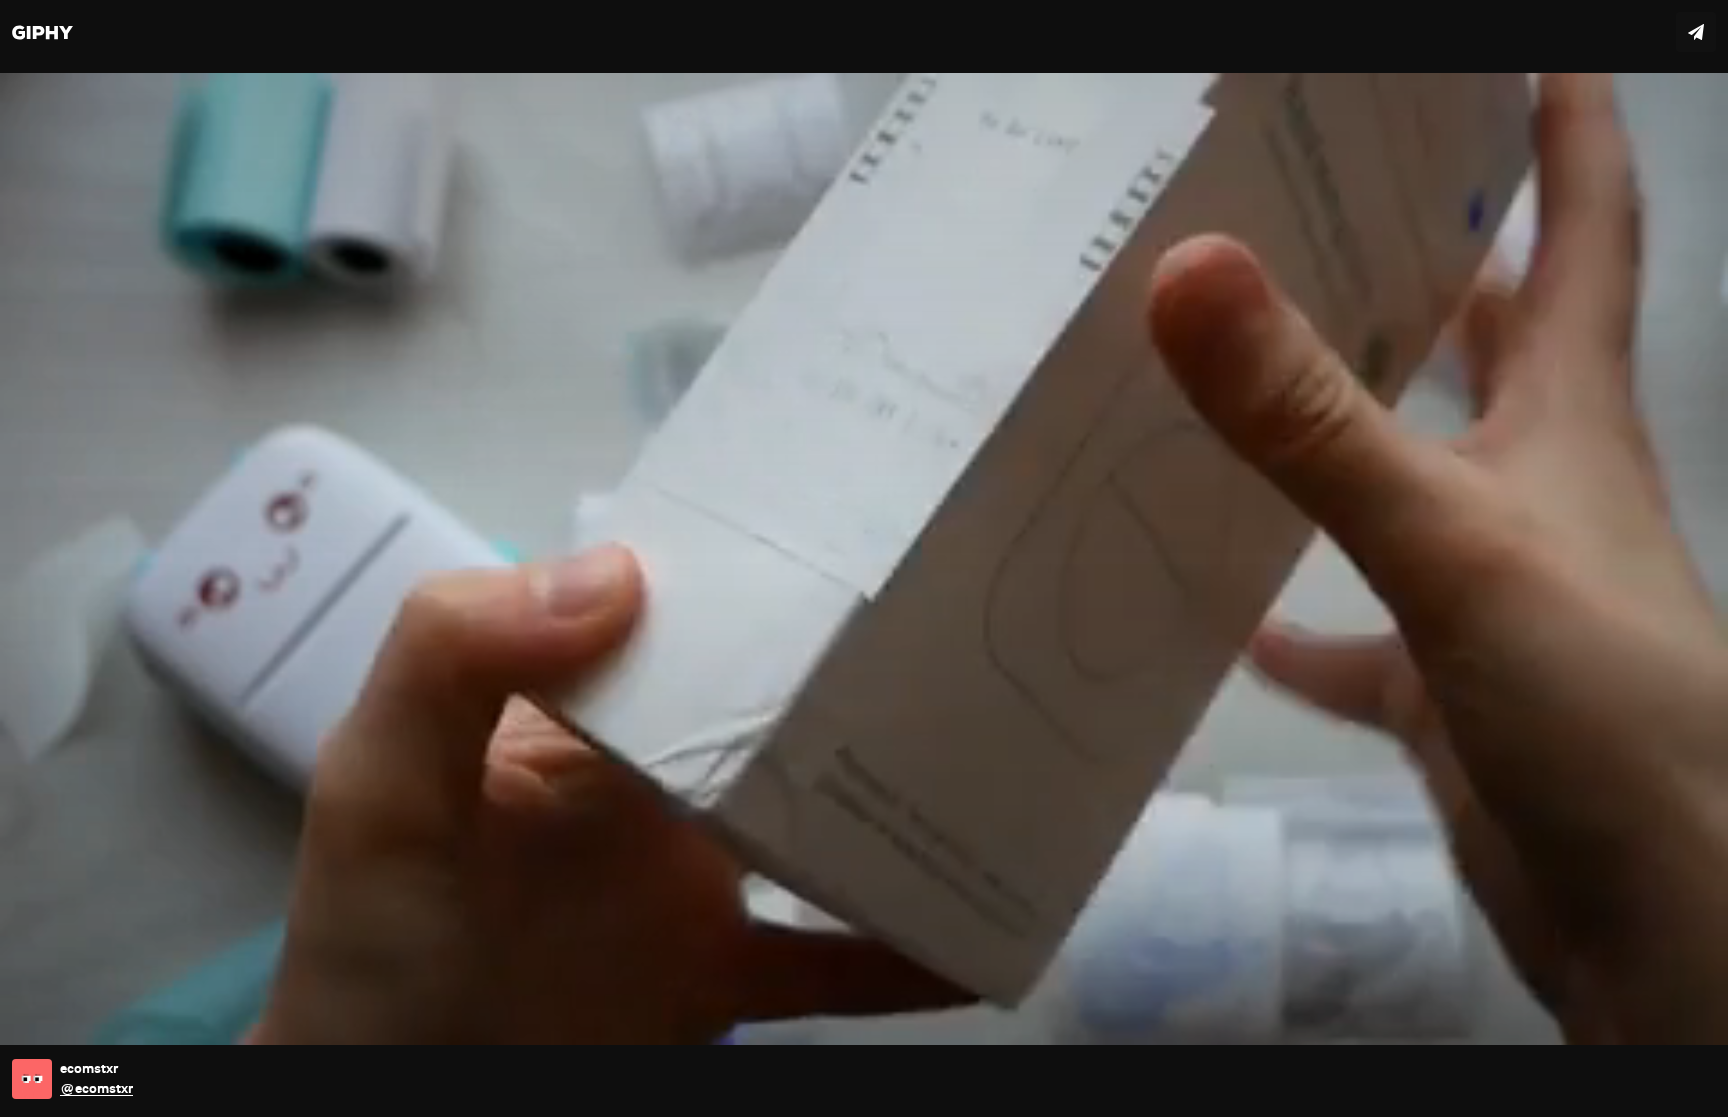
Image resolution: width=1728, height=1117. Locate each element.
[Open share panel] (1696, 32)
